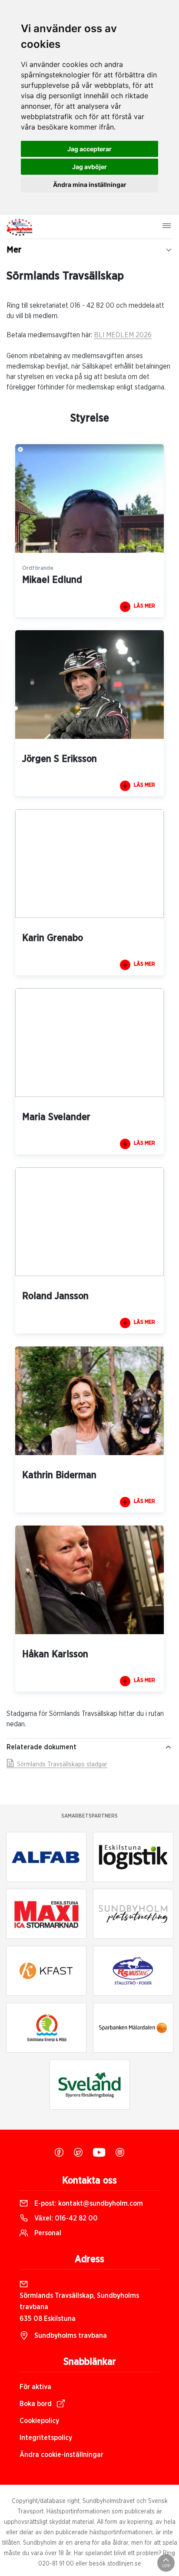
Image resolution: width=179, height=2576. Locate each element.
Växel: (65, 2218)
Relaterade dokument (41, 1747)
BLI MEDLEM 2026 (123, 335)
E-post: (88, 2204)
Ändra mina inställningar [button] (90, 184)
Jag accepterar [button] (89, 149)
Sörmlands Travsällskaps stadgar (61, 1765)
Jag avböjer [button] (89, 167)
